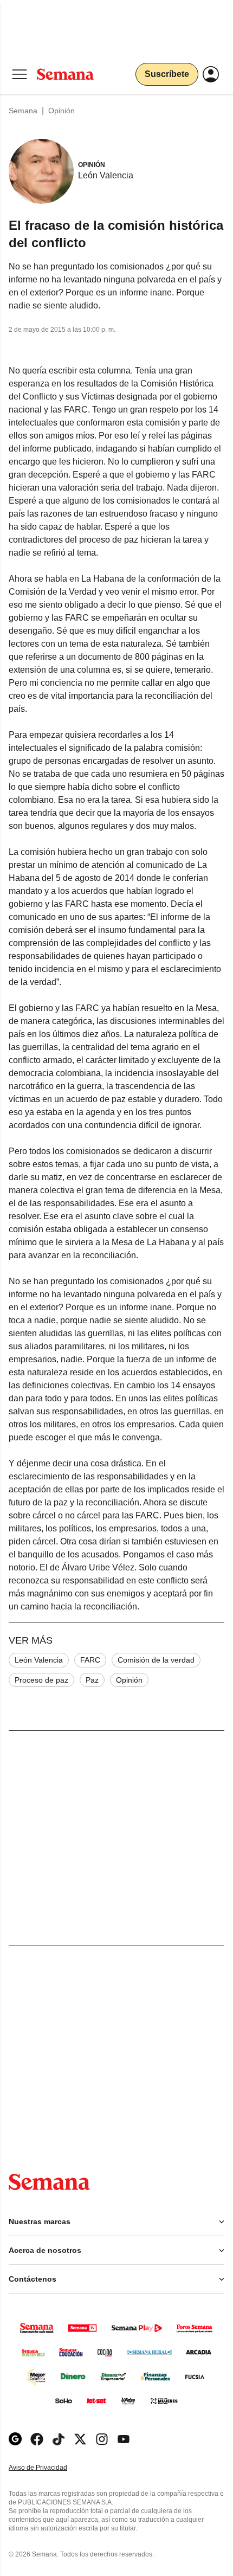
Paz (92, 1680)
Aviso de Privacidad (49, 2468)
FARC (90, 1660)
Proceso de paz (41, 1680)
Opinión (62, 111)
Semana (23, 111)
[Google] (15, 2439)
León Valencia (39, 1660)
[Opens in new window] (37, 2439)
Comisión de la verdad (156, 1660)
